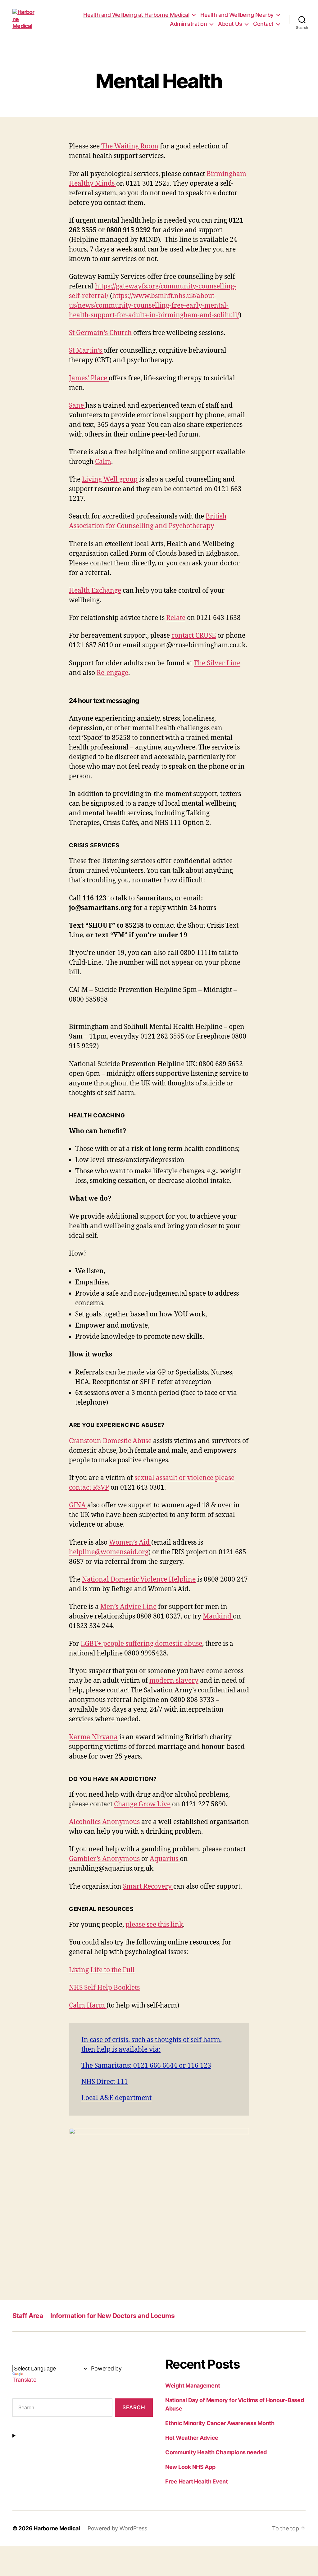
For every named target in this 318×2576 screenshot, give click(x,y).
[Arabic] (46, 2360)
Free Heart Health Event (197, 2481)
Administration (188, 24)
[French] (23, 2360)
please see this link (154, 1925)
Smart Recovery (148, 1887)
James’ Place (89, 378)
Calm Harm (88, 2006)
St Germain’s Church (101, 333)
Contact (263, 24)
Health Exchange (95, 591)
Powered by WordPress (117, 2528)
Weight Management (193, 2386)
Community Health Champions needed (216, 2452)
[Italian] (38, 2360)
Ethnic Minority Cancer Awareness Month (220, 2423)
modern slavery (174, 1681)
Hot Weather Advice (192, 2438)
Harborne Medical (57, 2528)
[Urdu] (53, 2360)
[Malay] (61, 2360)
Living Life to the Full (102, 1970)
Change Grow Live (142, 1804)
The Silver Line (217, 663)
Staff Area (28, 2316)
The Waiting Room (129, 146)
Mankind (218, 1616)
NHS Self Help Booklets (104, 1988)
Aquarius (164, 1859)
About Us (230, 24)
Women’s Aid (130, 1543)
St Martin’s (86, 351)
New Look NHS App (190, 2467)
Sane (77, 406)
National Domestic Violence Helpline (139, 1580)
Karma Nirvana (93, 1737)
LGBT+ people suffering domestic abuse (141, 1644)
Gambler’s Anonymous (104, 1859)
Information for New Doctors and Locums (112, 2316)
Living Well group (110, 480)
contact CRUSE (194, 636)
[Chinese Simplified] (68, 2360)
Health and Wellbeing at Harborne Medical (136, 15)
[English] (16, 2360)
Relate (176, 618)
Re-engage (112, 673)
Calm (103, 462)
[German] (31, 2360)
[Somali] (75, 2360)
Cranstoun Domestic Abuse (110, 1441)
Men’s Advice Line (128, 1607)
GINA (78, 1505)
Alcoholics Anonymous (105, 1822)
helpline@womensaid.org (109, 1552)
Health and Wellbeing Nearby (237, 15)
